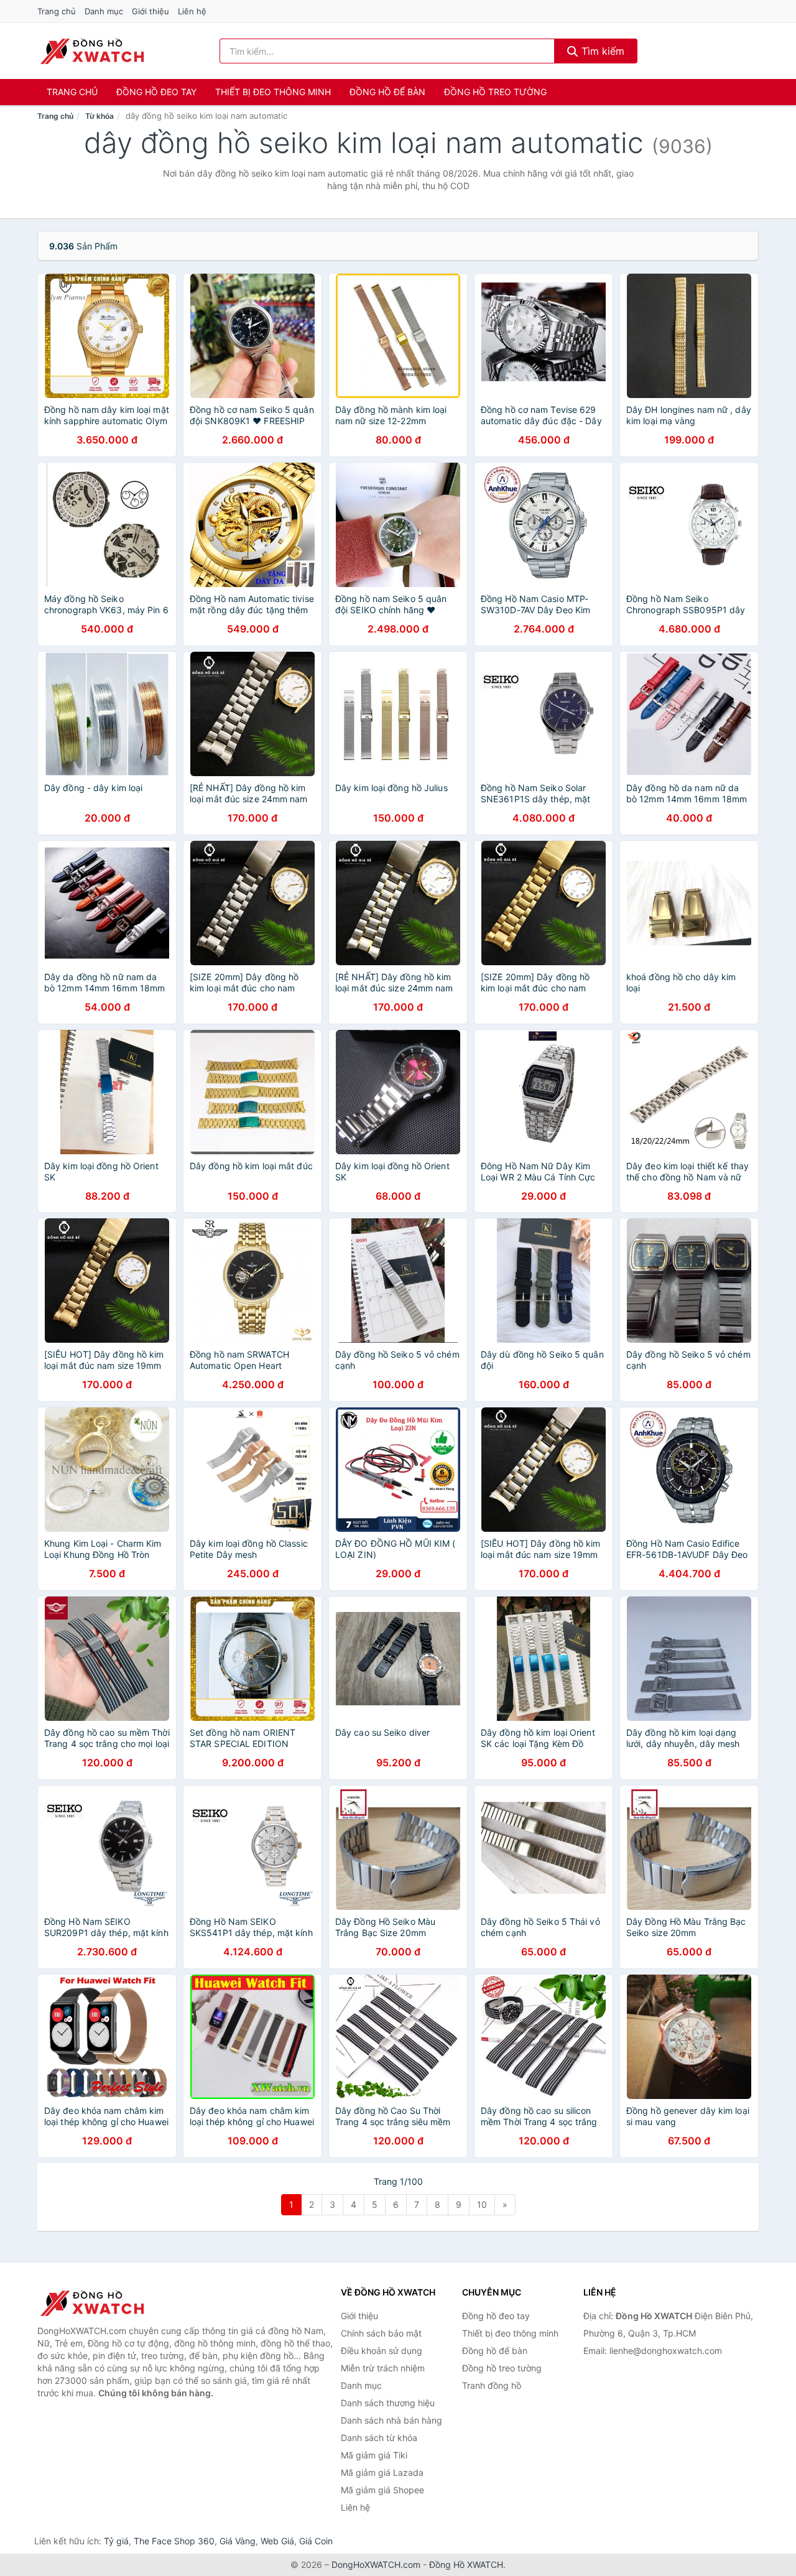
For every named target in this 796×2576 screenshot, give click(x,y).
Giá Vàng (238, 2541)
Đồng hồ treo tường (495, 92)
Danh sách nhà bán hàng (391, 2420)
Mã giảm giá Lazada (382, 2472)
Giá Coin (316, 2541)
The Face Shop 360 (174, 2541)
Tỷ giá (116, 2541)
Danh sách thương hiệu (388, 2403)
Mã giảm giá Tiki (374, 2455)
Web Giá (277, 2541)
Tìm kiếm (601, 51)
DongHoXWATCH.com (376, 2564)
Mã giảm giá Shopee (382, 2490)
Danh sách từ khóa (379, 2438)
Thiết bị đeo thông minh (273, 92)
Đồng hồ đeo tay (156, 92)
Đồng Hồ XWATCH (466, 2564)
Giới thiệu (150, 11)
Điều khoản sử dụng (382, 2351)
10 (482, 2204)
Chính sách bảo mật (381, 2333)
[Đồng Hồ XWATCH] (99, 2303)
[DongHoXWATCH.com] (92, 51)
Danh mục (104, 11)
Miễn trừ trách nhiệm (383, 2368)
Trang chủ (57, 11)
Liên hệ (192, 11)
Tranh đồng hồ (492, 2385)
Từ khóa (99, 116)
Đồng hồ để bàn (387, 92)
